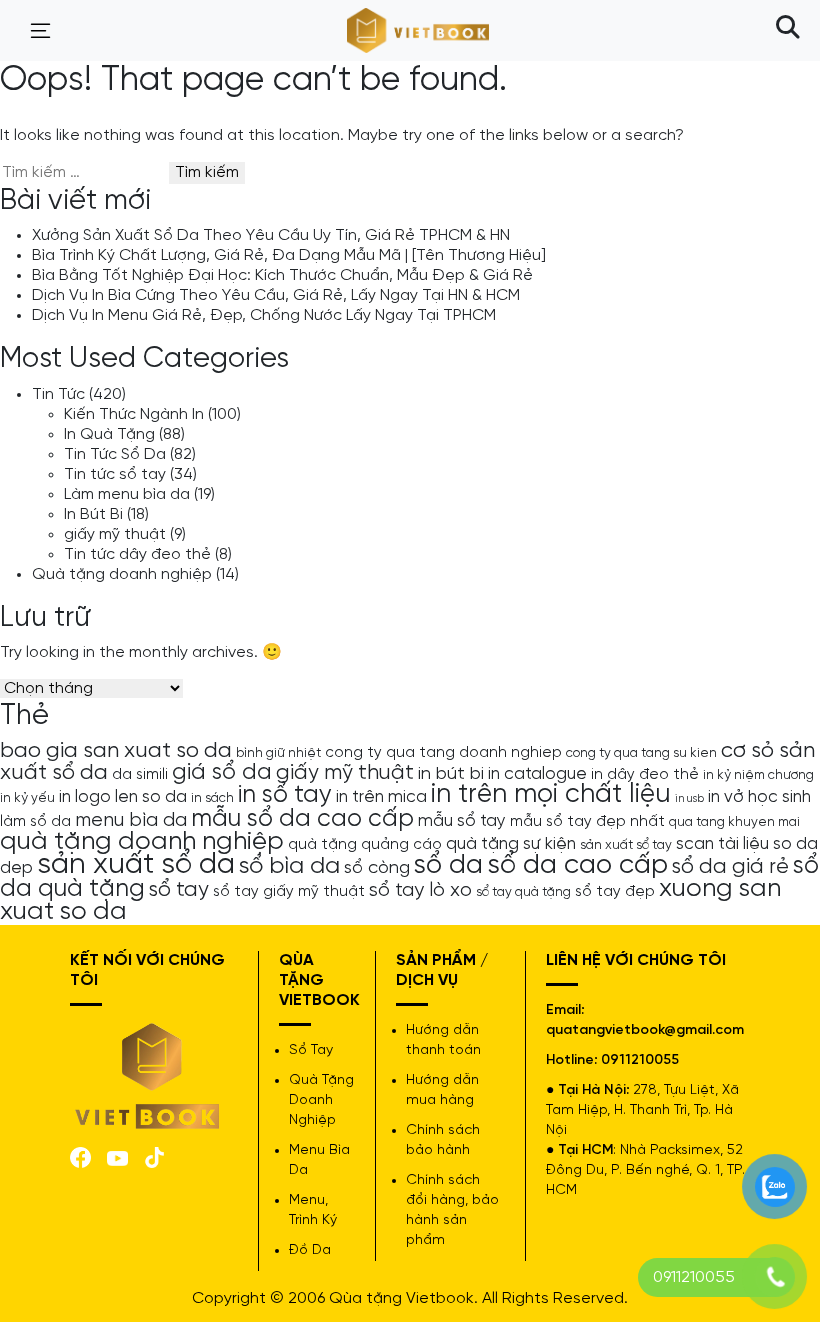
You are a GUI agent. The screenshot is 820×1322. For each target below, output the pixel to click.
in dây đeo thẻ (645, 775)
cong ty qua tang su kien (641, 753)
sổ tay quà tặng (523, 892)
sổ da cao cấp (577, 865)
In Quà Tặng (109, 434)
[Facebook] (80, 1155)
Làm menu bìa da (127, 494)
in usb (689, 799)
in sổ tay (285, 795)
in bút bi (451, 774)
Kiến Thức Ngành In (134, 414)
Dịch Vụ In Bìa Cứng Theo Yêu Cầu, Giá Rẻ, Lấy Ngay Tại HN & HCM (276, 295)
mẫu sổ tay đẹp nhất (587, 822)
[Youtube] (117, 1156)
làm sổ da (35, 822)
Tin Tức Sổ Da (115, 454)
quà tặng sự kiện (511, 844)
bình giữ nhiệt (278, 753)
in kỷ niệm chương (758, 775)
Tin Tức (58, 394)
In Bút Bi (93, 514)
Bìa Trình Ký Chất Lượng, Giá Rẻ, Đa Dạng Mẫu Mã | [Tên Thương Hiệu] (289, 255)
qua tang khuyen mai (734, 822)
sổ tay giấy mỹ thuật (289, 892)
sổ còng (377, 868)
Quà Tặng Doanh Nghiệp (321, 1100)
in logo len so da (123, 797)
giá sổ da (222, 773)
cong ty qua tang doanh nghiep (443, 753)
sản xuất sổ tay (626, 845)
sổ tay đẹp (615, 892)
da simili (140, 775)
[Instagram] (154, 1155)
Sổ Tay (311, 1050)
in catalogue (537, 774)
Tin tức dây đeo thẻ (137, 554)
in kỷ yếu (27, 798)
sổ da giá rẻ (730, 867)
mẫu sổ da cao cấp (302, 819)
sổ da (448, 866)
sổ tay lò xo (420, 890)
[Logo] (148, 1074)
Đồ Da (310, 1250)
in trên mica (381, 797)
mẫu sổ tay (462, 821)
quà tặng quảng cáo (365, 845)
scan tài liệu (722, 844)
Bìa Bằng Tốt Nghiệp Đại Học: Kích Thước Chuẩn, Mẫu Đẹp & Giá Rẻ (282, 275)
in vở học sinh (759, 797)
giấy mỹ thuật (115, 534)
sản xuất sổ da (136, 865)
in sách (212, 798)
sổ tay (179, 890)
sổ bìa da (289, 866)
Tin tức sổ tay (115, 474)
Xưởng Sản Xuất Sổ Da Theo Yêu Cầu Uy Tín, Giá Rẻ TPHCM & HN (271, 235)
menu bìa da (131, 820)
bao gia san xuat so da (116, 751)
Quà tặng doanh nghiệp (122, 574)
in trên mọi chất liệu (551, 795)
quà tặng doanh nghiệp (142, 841)
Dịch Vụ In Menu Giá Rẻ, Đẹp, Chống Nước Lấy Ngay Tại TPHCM (264, 315)
